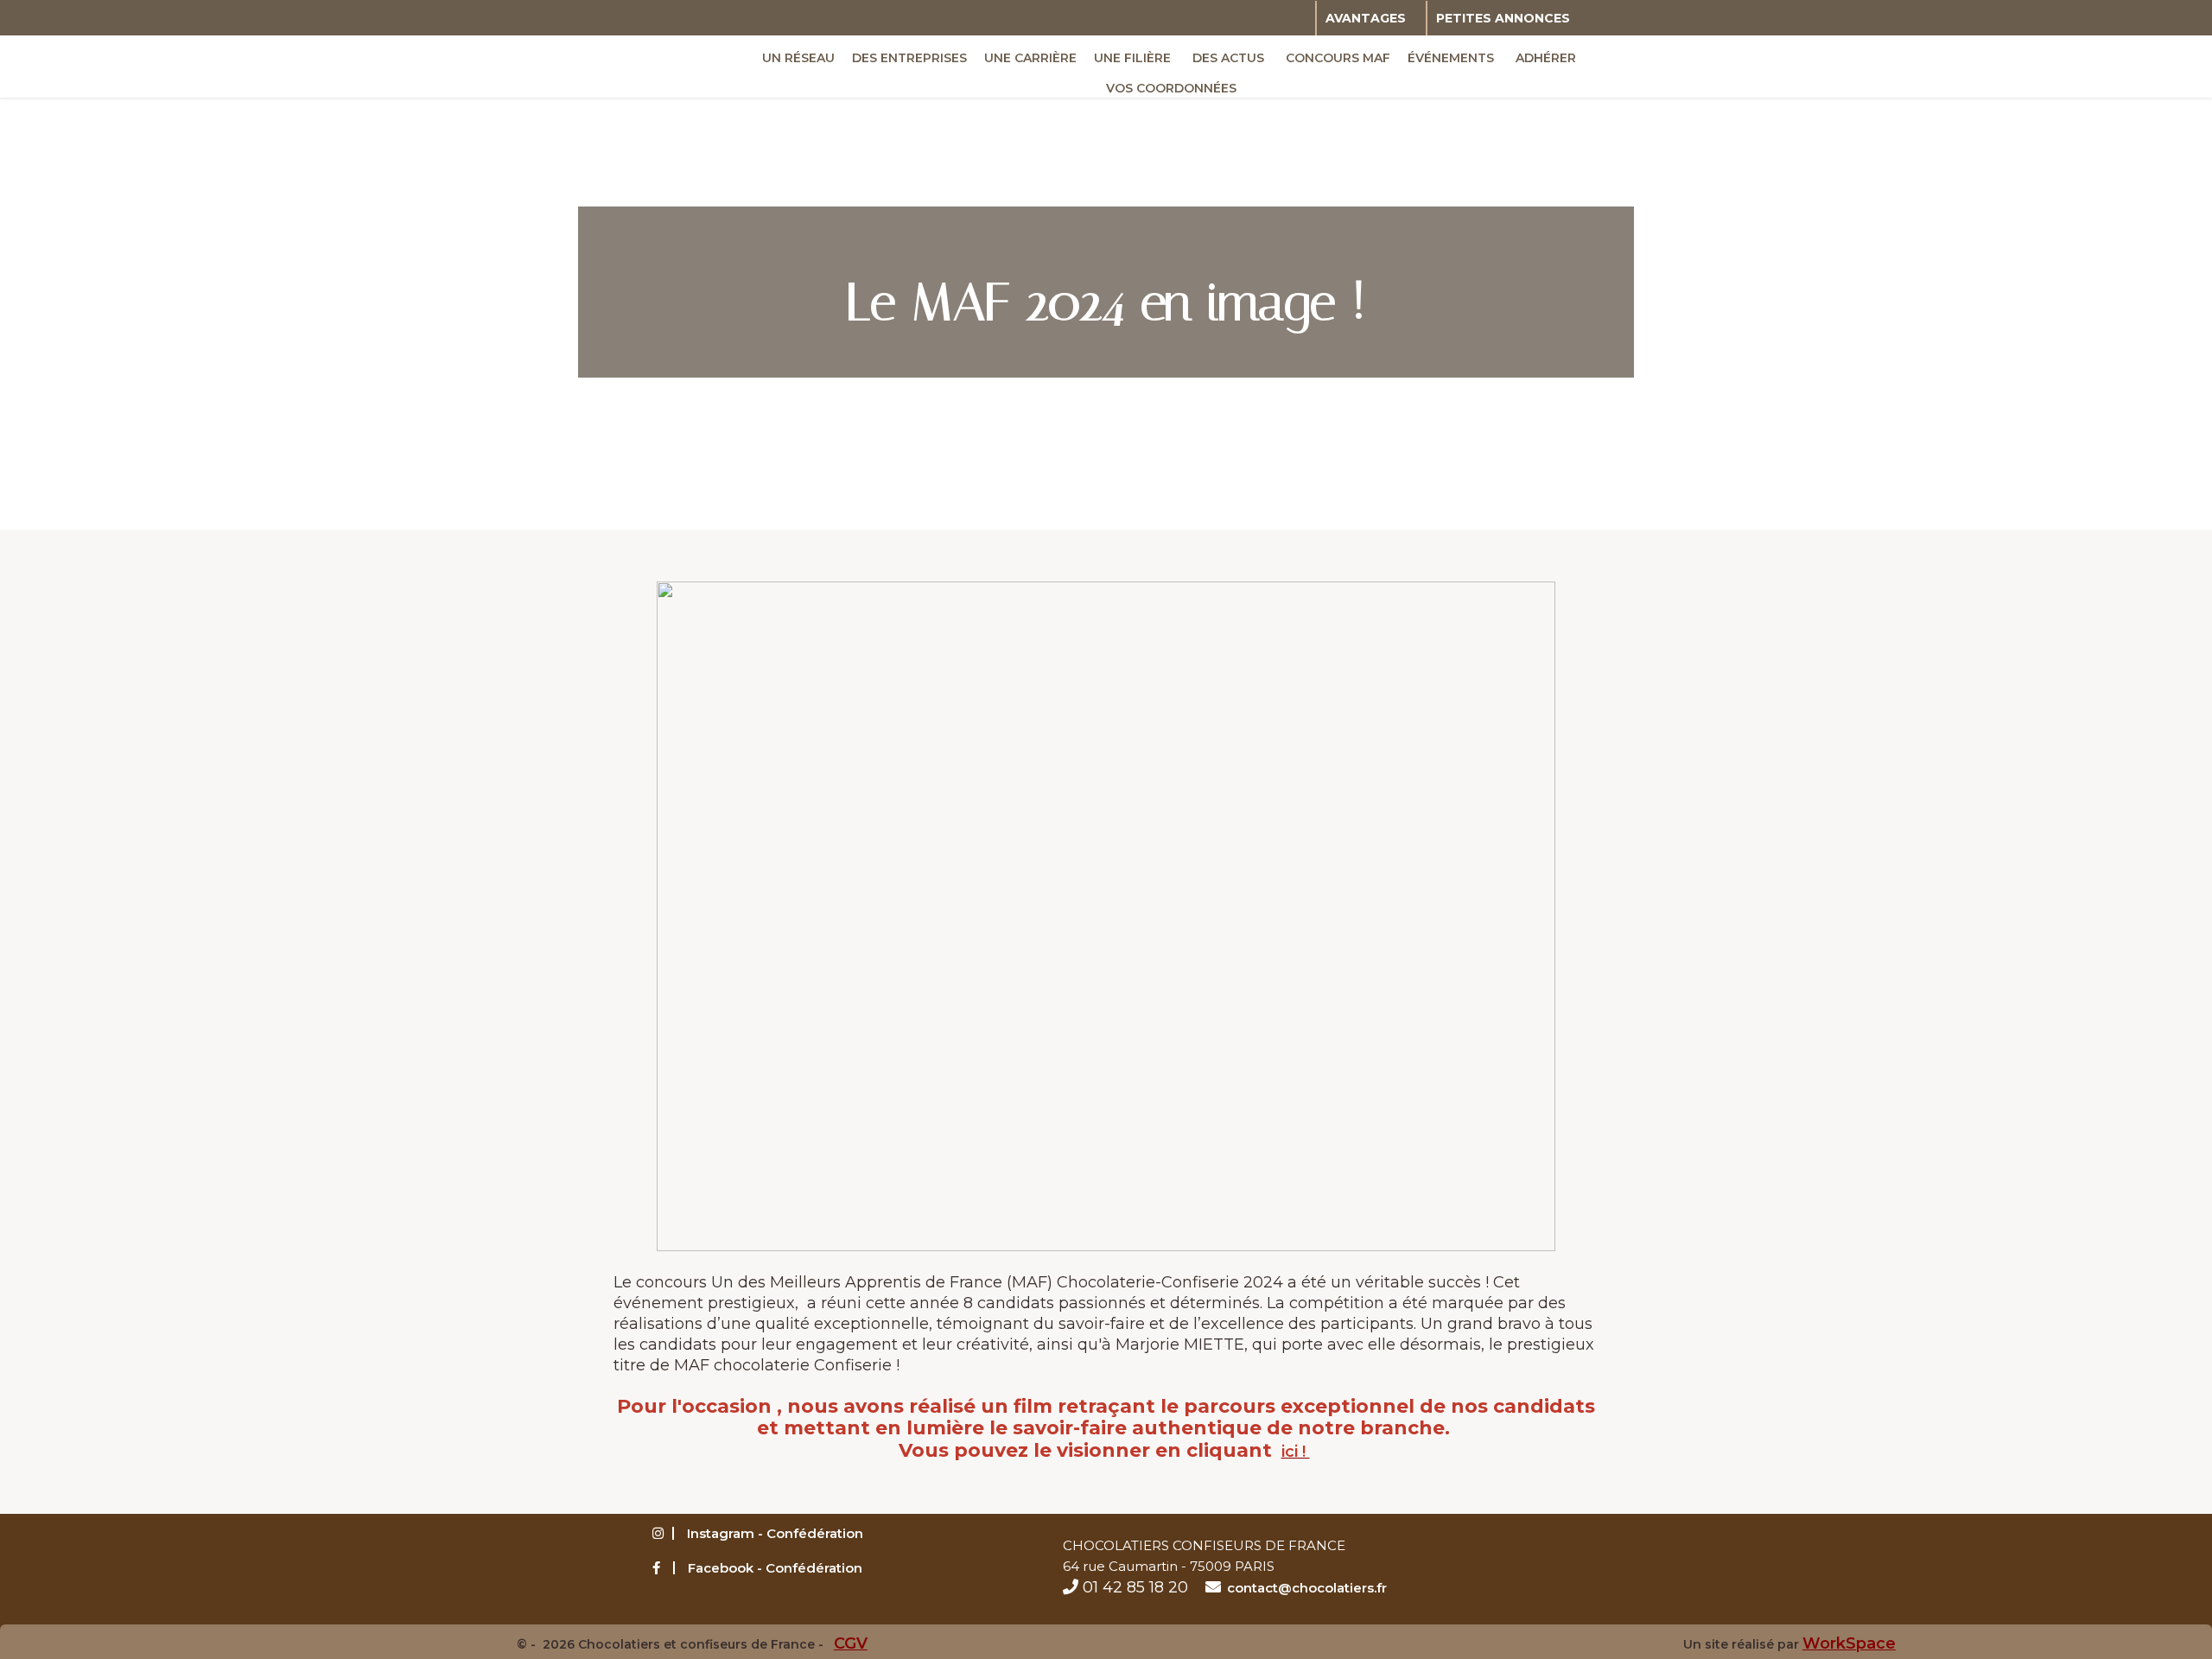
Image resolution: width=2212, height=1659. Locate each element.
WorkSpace (1849, 1643)
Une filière (1132, 58)
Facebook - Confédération (775, 1568)
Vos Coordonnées (1171, 88)
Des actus (1228, 58)
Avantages (1366, 18)
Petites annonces (1503, 18)
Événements (1451, 58)
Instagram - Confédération (775, 1533)
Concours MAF (1338, 58)
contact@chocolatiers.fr (1307, 1588)
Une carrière (1030, 58)
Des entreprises (909, 58)
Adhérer (1546, 58)
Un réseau (798, 58)
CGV (851, 1643)
